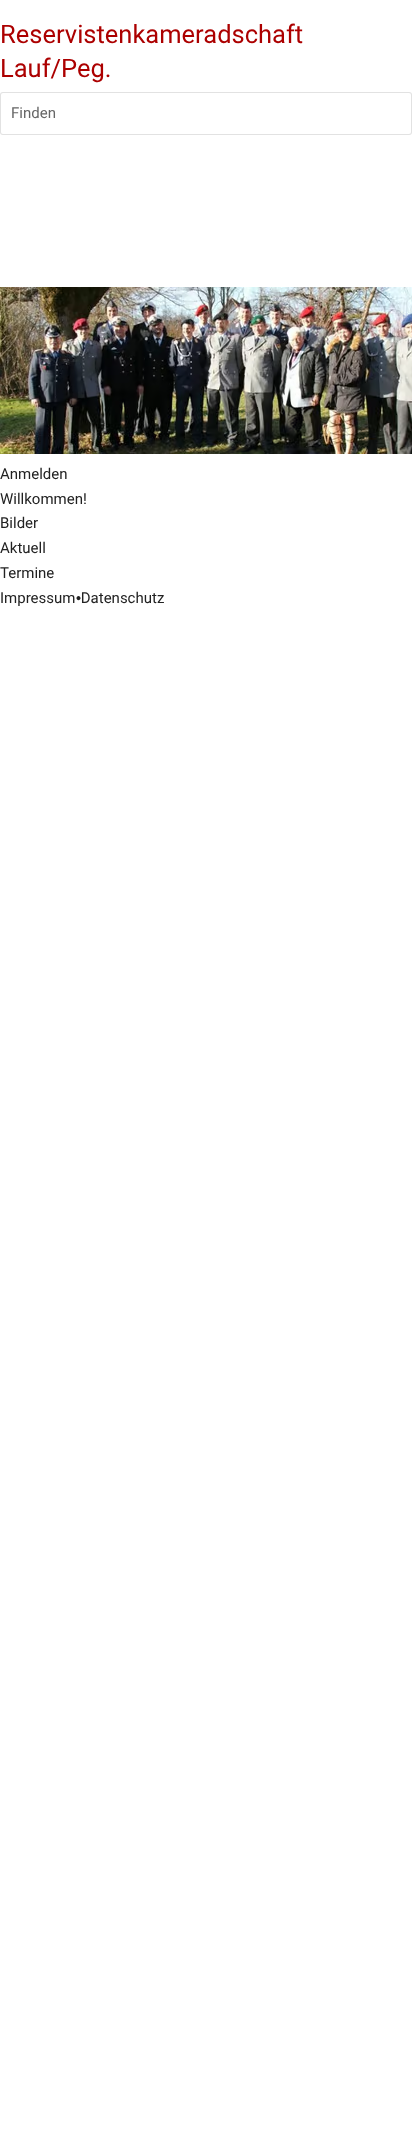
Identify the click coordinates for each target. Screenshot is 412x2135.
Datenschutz (123, 598)
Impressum (37, 598)
